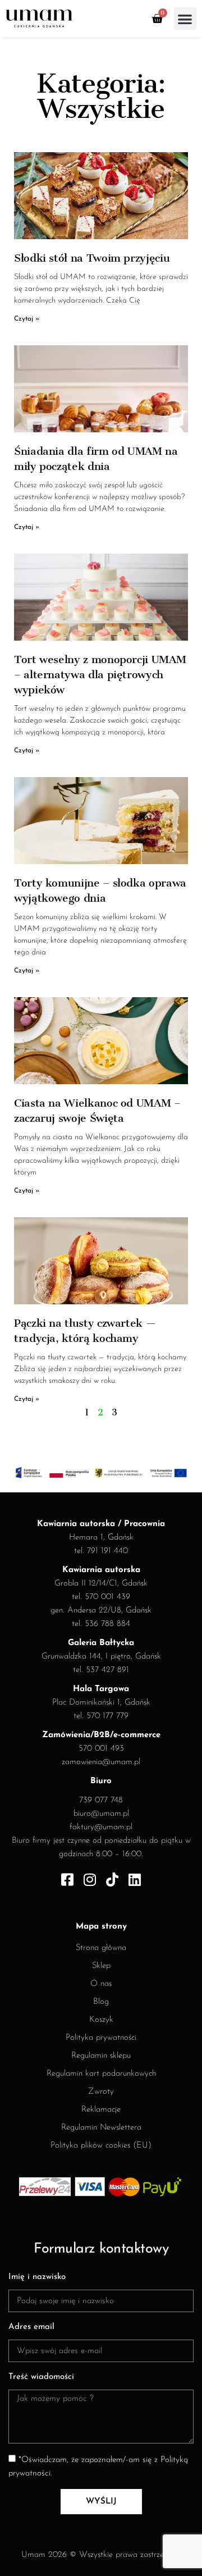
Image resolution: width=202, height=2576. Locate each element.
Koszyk (101, 2020)
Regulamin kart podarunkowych (101, 2074)
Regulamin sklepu (101, 2056)
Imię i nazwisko (37, 2277)
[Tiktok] (113, 1880)
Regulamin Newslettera (101, 2128)
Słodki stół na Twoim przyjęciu (92, 258)
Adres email (31, 2327)
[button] (185, 19)
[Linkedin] (135, 1880)
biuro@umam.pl (101, 1814)
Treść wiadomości (41, 2377)
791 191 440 (107, 1551)
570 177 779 (107, 1716)
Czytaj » (27, 319)
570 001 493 (101, 1749)
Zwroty (101, 2092)
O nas (101, 1984)
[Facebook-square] (68, 1880)
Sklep (101, 1966)
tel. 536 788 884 (101, 1624)
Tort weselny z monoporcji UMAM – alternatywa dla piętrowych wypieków (100, 675)
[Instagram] (90, 1880)
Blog (101, 2002)
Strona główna (101, 1948)
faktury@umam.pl (101, 1827)
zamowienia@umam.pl (101, 1762)
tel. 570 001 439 (101, 1597)
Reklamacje (101, 2110)
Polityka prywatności (101, 2038)
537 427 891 (107, 1670)
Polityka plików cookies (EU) (101, 2146)
